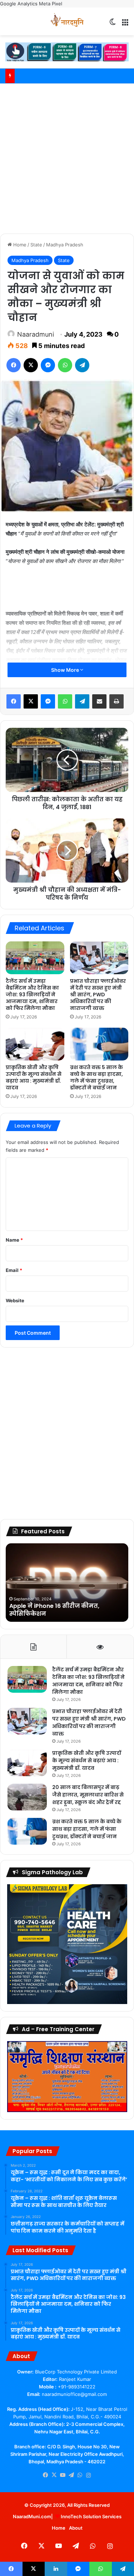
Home (19, 245)
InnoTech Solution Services (91, 2516)
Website (15, 1300)
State (36, 245)
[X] (54, 2475)
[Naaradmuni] (67, 21)
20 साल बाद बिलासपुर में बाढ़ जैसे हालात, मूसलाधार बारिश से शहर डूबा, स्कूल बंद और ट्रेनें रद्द (88, 1795)
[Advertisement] (67, 157)
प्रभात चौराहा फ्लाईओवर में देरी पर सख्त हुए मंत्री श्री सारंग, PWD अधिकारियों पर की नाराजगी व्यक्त (98, 995)
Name (14, 1240)
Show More (66, 670)
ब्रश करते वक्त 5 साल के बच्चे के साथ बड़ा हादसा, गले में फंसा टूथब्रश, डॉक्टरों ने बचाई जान (96, 1077)
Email (14, 1270)
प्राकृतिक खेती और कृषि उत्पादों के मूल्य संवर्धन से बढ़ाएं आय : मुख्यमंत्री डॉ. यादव (34, 1077)
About (76, 2528)
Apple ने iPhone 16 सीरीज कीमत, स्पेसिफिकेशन (54, 1610)
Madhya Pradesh (65, 245)
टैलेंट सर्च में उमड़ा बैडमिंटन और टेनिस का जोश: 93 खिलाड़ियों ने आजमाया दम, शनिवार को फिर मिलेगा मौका (32, 995)
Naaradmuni (36, 334)
